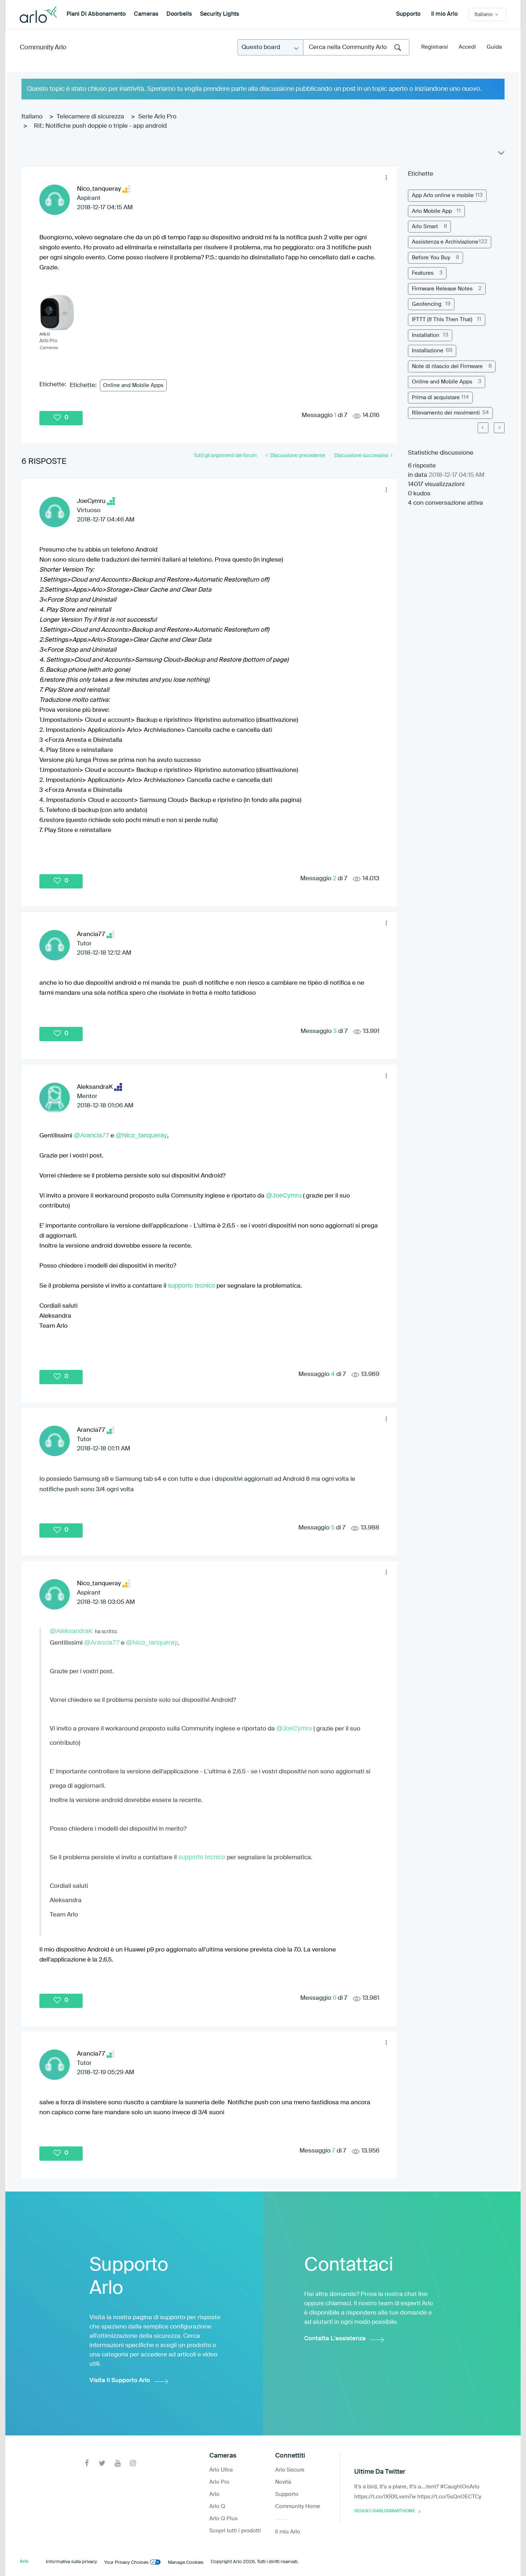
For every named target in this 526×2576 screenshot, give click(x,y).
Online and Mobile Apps (133, 385)
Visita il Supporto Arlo (120, 2381)
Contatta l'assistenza (335, 2339)
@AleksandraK (71, 1631)
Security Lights (220, 14)
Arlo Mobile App (432, 211)
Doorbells (179, 14)
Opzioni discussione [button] (501, 155)
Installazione (428, 351)
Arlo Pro (219, 2482)
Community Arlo (43, 48)
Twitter (102, 2463)
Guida (494, 47)
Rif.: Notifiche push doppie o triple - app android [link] (100, 126)
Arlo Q (217, 2506)
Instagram (133, 2463)
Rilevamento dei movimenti (446, 413)
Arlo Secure (290, 2470)
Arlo (214, 2494)
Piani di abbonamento (96, 14)
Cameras (146, 14)
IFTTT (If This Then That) (442, 320)
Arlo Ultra (221, 2470)
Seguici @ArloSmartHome (385, 2511)
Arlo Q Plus (223, 2519)
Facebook (87, 2463)
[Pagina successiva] (499, 428)
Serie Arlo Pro (157, 117)
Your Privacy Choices (126, 2563)
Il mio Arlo (444, 14)
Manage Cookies (186, 2563)
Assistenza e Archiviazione (445, 242)
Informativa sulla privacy (71, 2562)
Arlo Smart (425, 227)
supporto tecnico (191, 1285)
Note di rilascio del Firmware (447, 366)
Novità (283, 2482)
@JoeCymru (284, 1195)
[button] (386, 178)
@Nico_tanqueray (141, 1135)
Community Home (298, 2506)
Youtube (118, 2463)
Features (423, 273)
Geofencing (427, 304)
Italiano (32, 117)
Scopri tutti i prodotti (235, 2531)
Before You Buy (431, 258)
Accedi (467, 47)
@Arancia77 (91, 1135)
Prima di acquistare (436, 398)
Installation (426, 335)
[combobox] (356, 47)
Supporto (408, 14)
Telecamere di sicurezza (90, 117)
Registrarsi (435, 47)
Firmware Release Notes (442, 289)
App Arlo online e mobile (443, 195)
